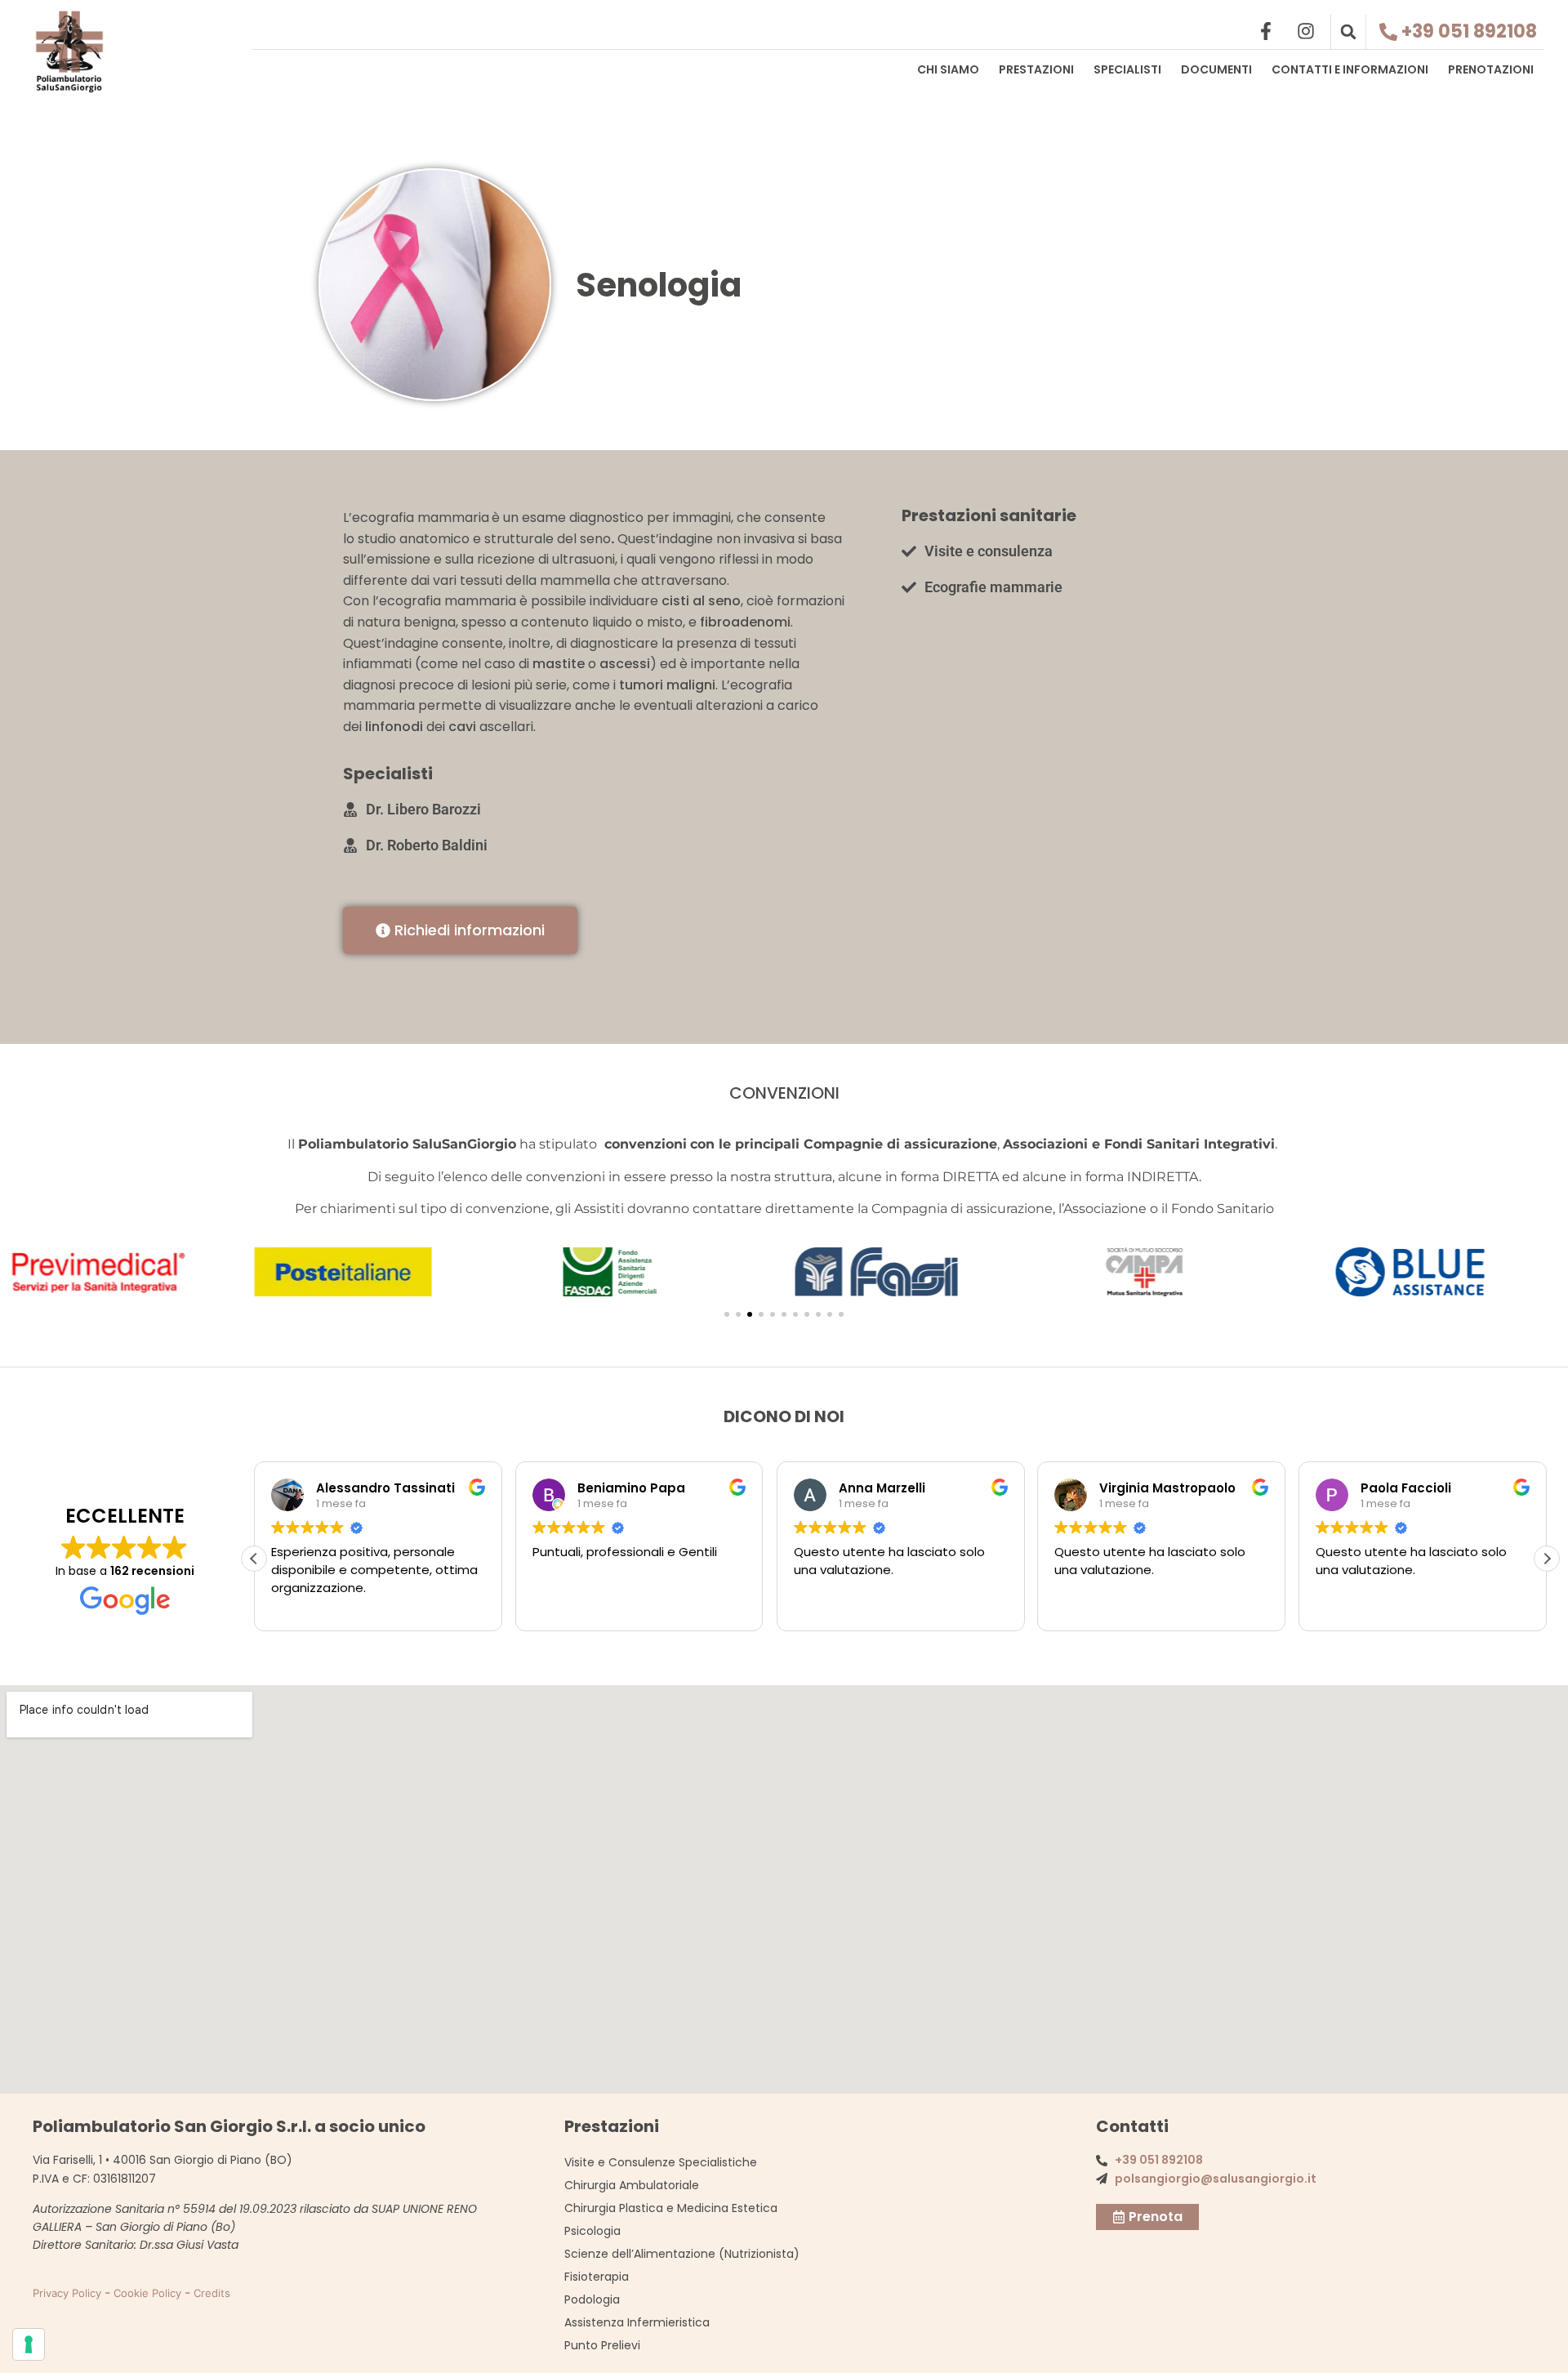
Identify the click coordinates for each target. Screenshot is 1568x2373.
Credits (212, 2293)
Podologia (592, 2299)
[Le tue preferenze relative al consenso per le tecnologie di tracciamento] (29, 2344)
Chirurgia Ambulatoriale (632, 2185)
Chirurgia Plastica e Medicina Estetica (671, 2208)
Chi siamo (948, 69)
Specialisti (1127, 69)
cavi (462, 727)
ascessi (625, 664)
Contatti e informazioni (1350, 69)
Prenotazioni (1491, 69)
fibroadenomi (745, 622)
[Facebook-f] (1266, 31)
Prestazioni (1036, 69)
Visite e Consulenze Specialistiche (661, 2162)
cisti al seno (701, 601)
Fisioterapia (597, 2277)
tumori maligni (667, 685)
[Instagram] (1306, 31)
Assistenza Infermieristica (637, 2322)
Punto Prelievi (602, 2345)
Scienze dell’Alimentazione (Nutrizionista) (682, 2254)
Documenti (1216, 69)
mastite (559, 664)
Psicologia (592, 2231)
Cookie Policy (147, 2293)
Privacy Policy (67, 2293)
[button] (1348, 32)
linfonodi (394, 727)
